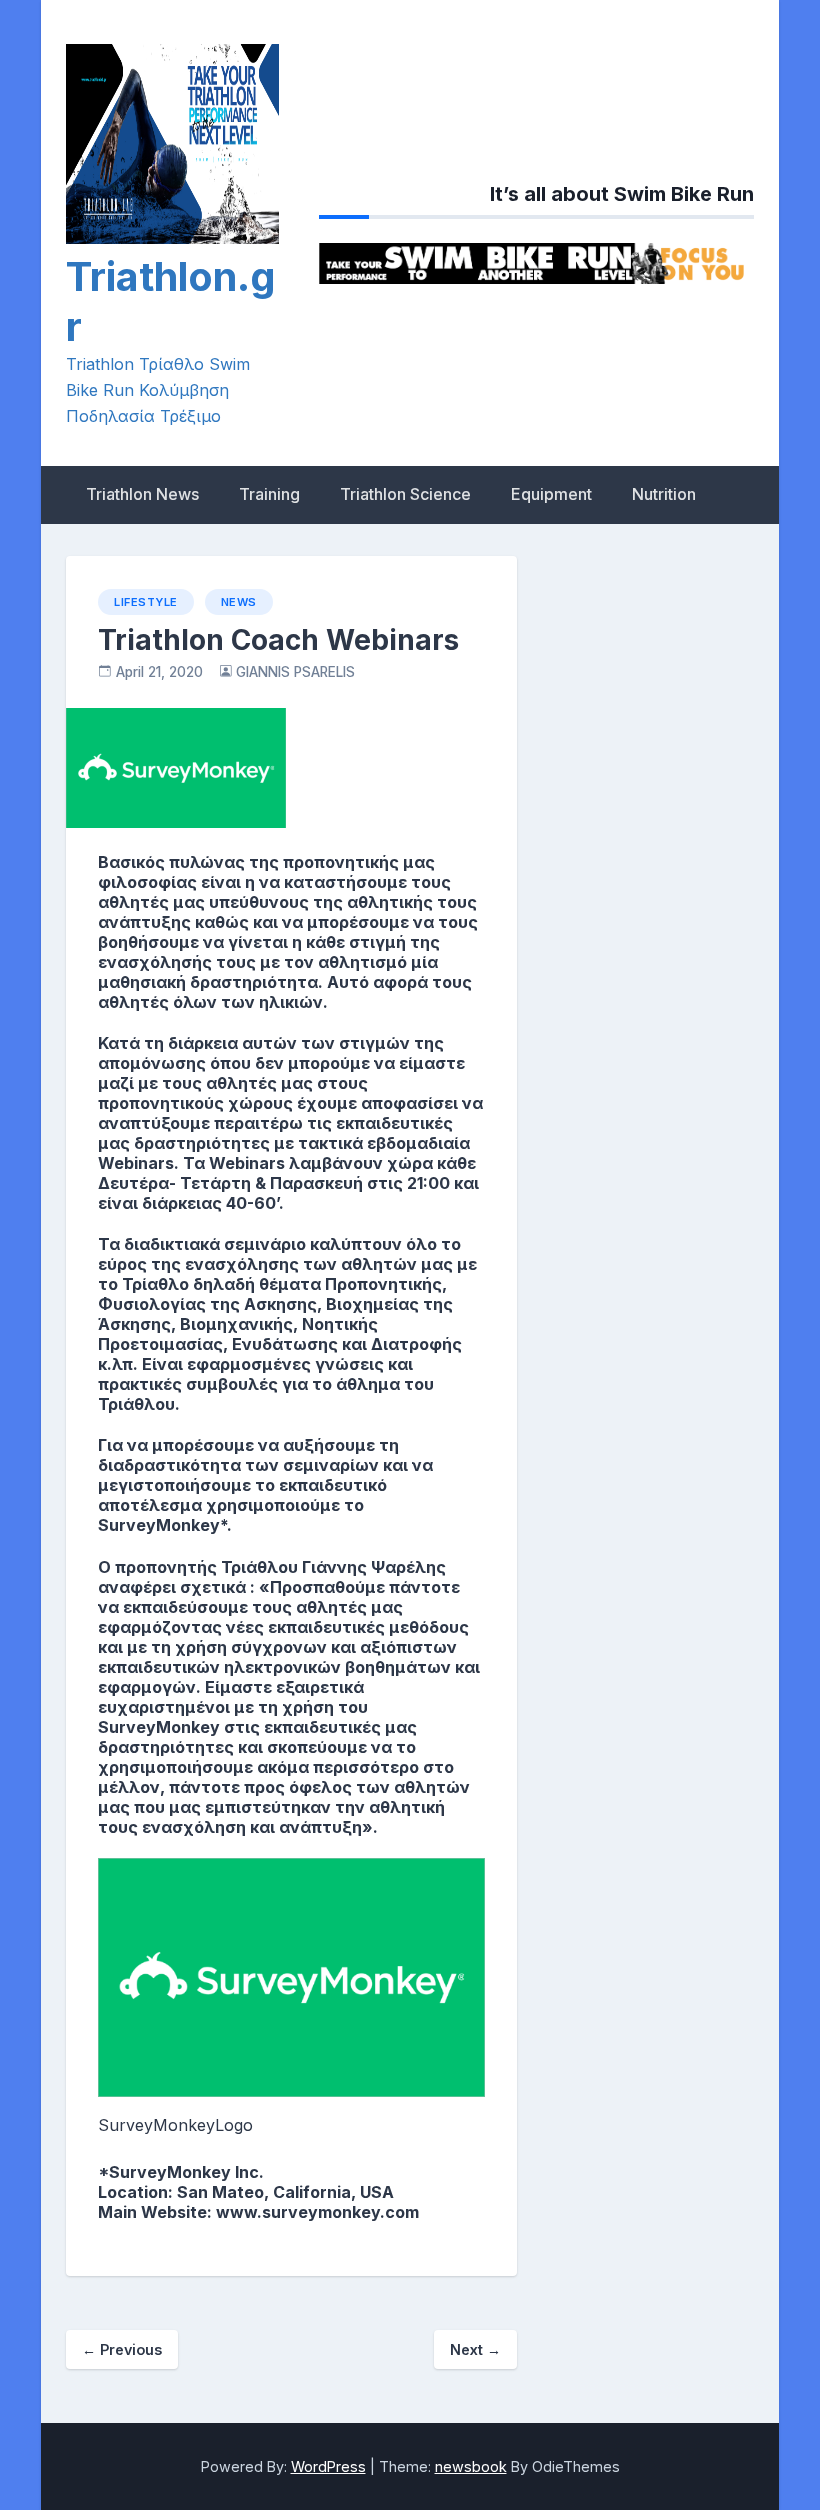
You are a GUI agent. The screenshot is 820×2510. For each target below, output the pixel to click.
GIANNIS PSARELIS (295, 672)
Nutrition (664, 494)
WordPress (328, 2466)
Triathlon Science (405, 494)
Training (269, 494)
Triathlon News (142, 494)
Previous (122, 2349)
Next (475, 2349)
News (239, 602)
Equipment (551, 494)
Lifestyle (146, 602)
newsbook (471, 2466)
